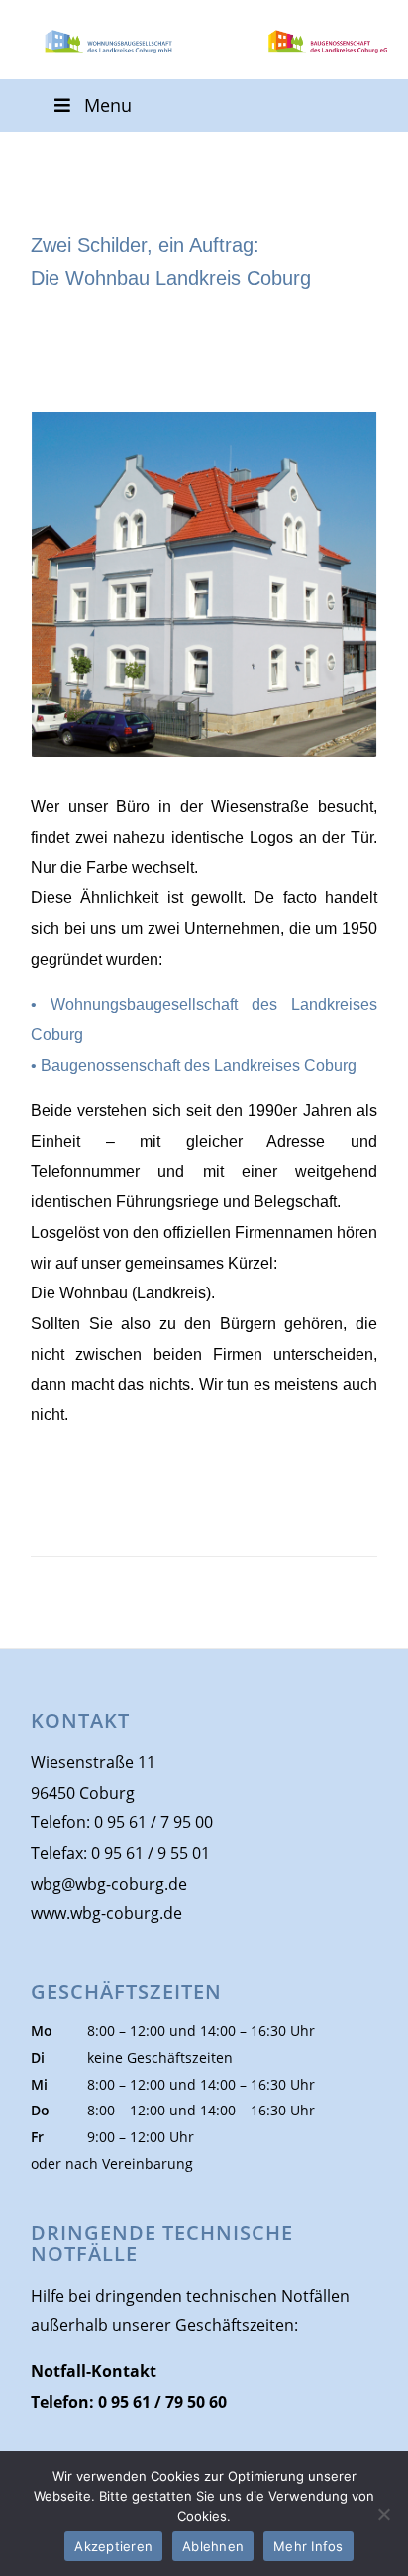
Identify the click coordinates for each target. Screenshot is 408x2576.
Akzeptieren (113, 2546)
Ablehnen (213, 2546)
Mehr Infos (308, 2546)
